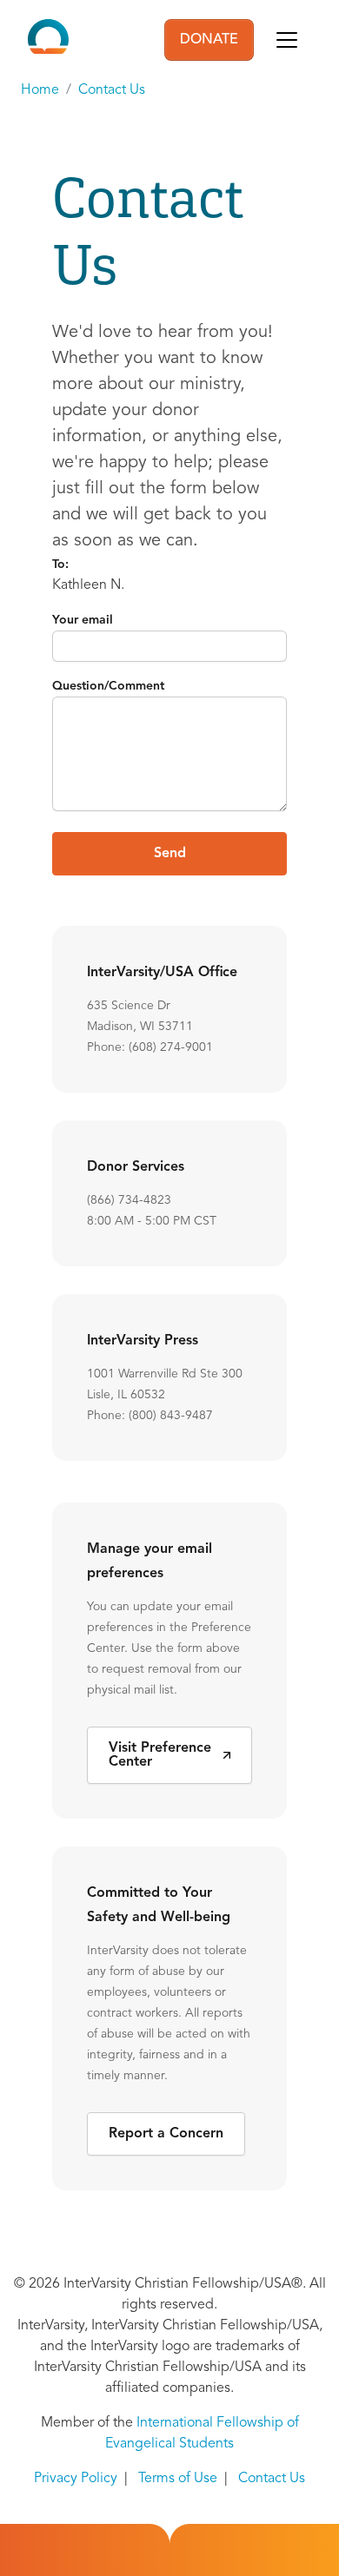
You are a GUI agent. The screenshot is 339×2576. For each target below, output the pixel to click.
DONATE (209, 40)
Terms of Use (178, 2479)
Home (40, 90)
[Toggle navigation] (287, 40)
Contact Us (112, 90)
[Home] (48, 40)
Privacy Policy (76, 2479)
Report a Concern (166, 2134)
